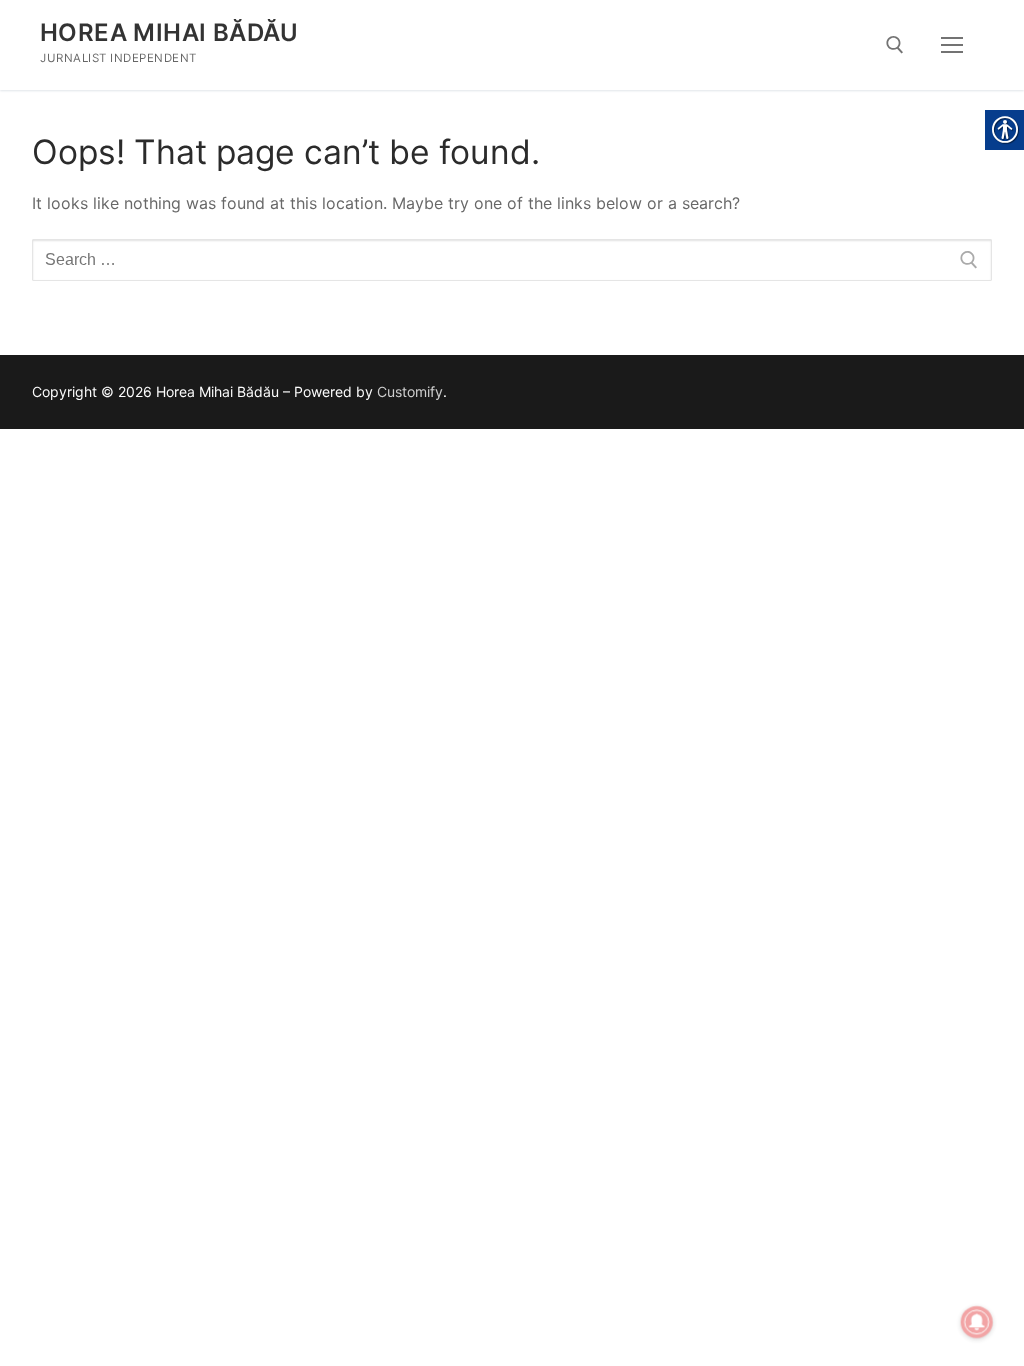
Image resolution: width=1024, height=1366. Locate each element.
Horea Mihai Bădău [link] (169, 32)
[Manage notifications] (977, 1322)
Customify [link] (410, 391)
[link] (895, 45)
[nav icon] (952, 45)
